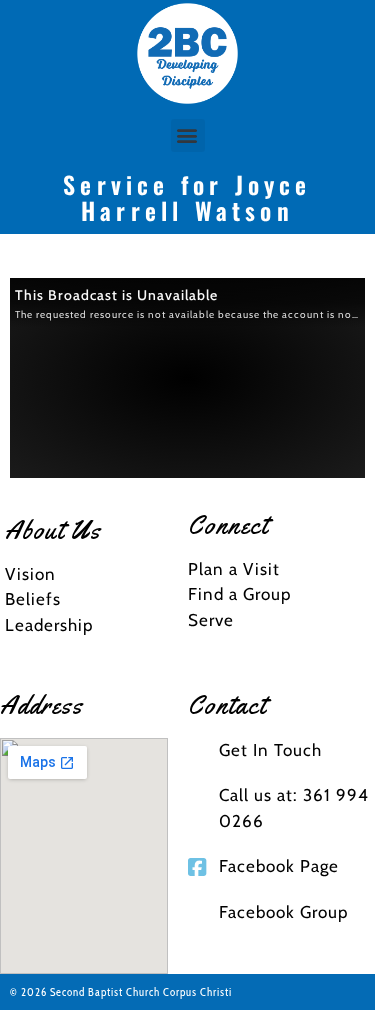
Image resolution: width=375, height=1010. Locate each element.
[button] (188, 135)
